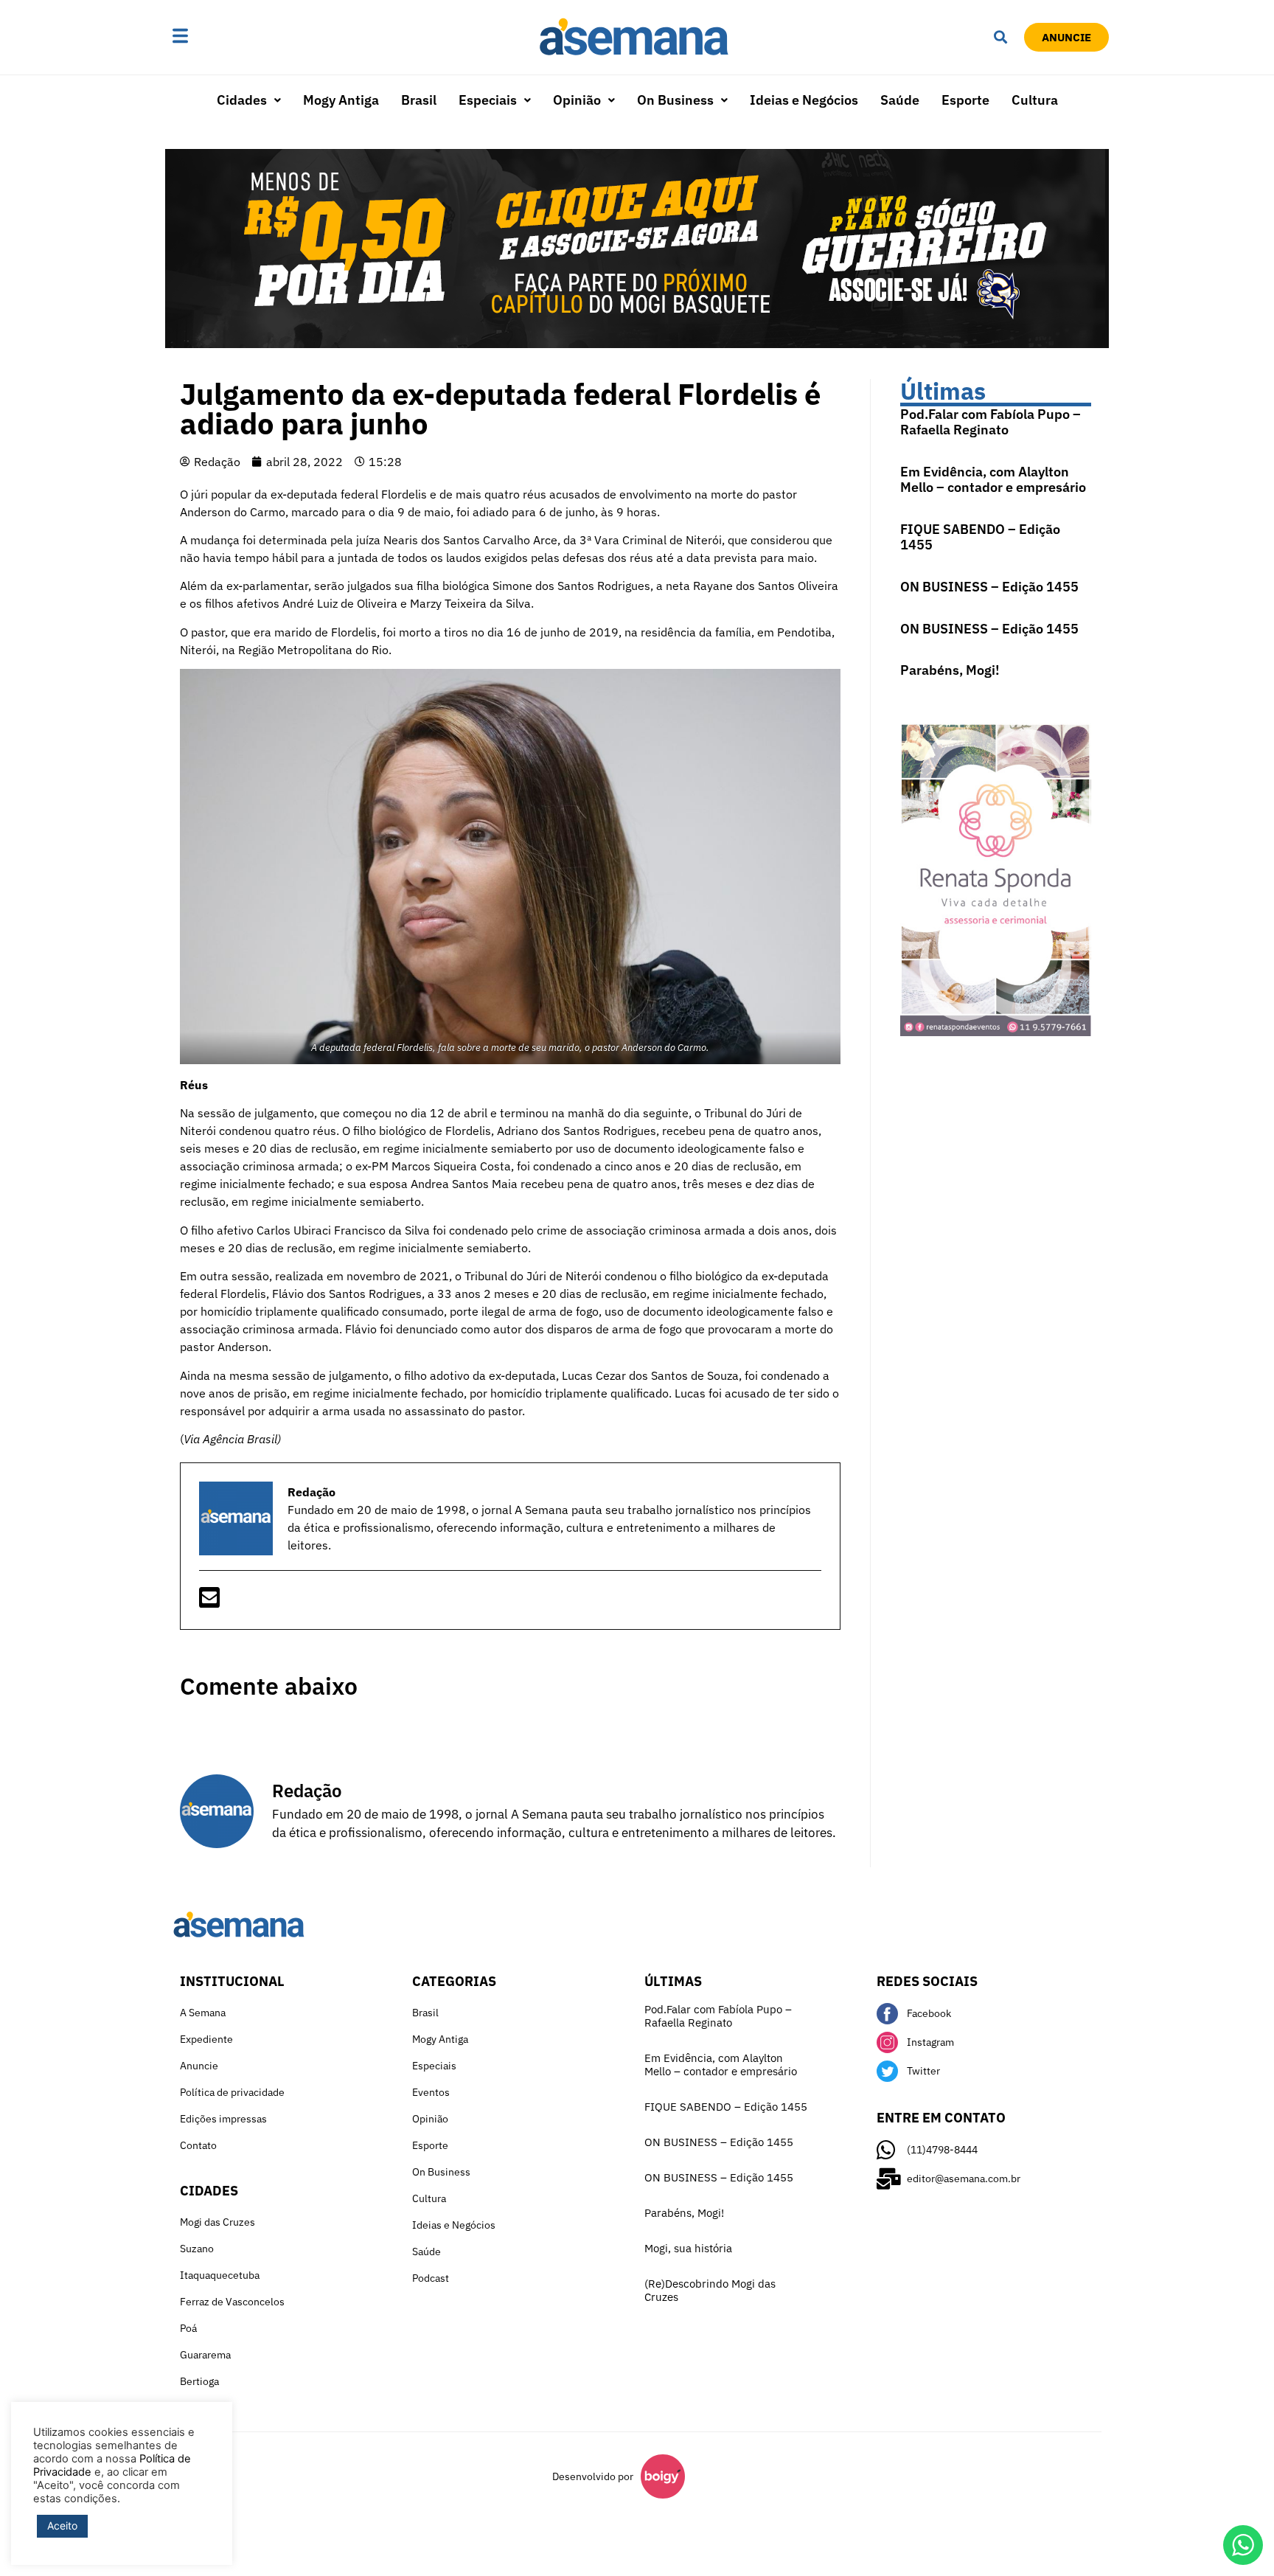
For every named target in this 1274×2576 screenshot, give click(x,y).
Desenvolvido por (593, 2476)
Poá (188, 2328)
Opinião (577, 100)
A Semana (203, 2013)
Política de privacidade (232, 2092)
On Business (675, 100)
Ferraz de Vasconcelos (232, 2302)
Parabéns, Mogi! (950, 670)
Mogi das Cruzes (217, 2222)
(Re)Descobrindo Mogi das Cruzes (710, 2290)
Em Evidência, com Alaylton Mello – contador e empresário (993, 480)
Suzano (197, 2249)
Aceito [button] (62, 2525)
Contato (198, 2145)
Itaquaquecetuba (220, 2275)
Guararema (205, 2355)
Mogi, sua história (688, 2248)
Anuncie (199, 2066)
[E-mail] (209, 1602)
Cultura (1035, 100)
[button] (226, 37)
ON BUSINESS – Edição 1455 (989, 587)
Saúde (900, 100)
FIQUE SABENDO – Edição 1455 (980, 537)
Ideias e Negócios (804, 100)
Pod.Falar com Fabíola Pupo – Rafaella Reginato (991, 422)
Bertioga (199, 2381)
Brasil (419, 100)
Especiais (488, 100)
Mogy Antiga (341, 100)
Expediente (206, 2039)
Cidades (242, 100)
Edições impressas (223, 2119)
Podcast (431, 2278)
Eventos (431, 2092)
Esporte (965, 100)
